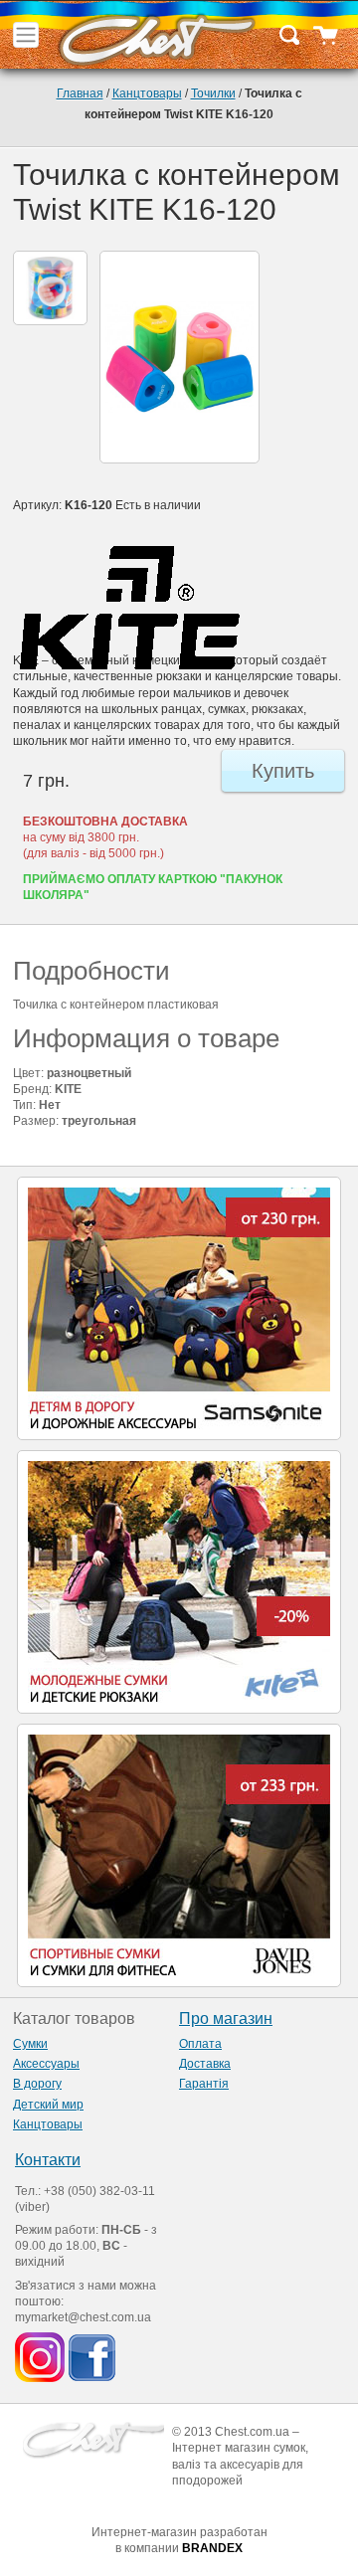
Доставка (205, 2064)
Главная (80, 93)
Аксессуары (46, 2064)
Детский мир (48, 2105)
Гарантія (204, 2084)
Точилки (213, 93)
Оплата (200, 2044)
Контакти (48, 2160)
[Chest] (156, 35)
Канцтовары (147, 93)
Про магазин (226, 2019)
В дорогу (37, 2084)
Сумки (30, 2044)
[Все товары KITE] (179, 608)
